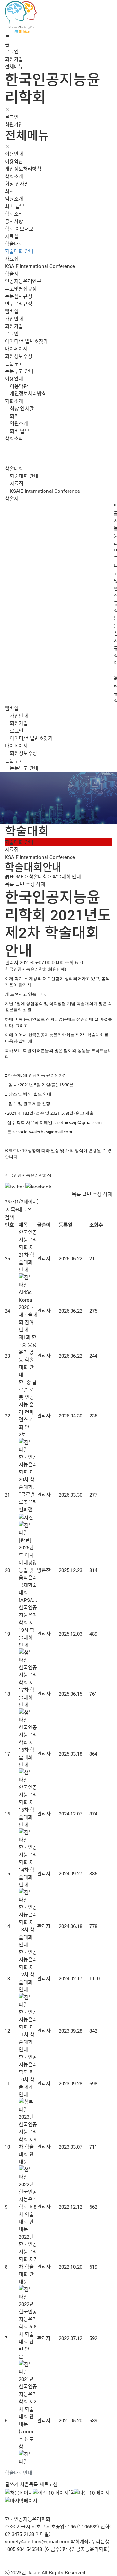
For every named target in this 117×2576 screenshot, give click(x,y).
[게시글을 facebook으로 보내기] (38, 1186)
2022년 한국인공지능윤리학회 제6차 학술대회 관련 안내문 (28, 2330)
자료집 (12, 258)
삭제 (41, 884)
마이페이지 (16, 348)
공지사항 (14, 221)
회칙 (9, 191)
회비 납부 (15, 206)
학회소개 (14, 176)
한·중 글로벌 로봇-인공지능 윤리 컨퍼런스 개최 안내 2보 (28, 1408)
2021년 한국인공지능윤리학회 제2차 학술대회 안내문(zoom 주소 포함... (28, 2412)
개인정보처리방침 (23, 169)
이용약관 (14, 161)
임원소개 (14, 199)
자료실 (12, 236)
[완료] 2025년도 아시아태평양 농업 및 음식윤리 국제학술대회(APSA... (28, 1570)
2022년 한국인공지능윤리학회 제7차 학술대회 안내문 (28, 2259)
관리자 (44, 1258)
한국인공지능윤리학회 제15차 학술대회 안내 (28, 1806)
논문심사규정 (19, 296)
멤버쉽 (12, 311)
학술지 (12, 273)
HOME (17, 876)
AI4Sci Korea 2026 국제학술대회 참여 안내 (28, 1311)
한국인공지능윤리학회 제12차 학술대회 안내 (28, 1971)
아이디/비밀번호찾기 (26, 341)
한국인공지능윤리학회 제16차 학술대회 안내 (28, 1746)
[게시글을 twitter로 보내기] (14, 1186)
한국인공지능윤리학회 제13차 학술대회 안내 (28, 1926)
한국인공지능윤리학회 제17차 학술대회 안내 (28, 1686)
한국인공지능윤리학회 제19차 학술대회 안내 (28, 1626)
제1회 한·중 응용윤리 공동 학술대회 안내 (28, 1356)
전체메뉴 (14, 66)
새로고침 (48, 2484)
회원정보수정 (19, 356)
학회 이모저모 (19, 228)
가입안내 (14, 318)
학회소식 (14, 213)
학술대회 (14, 243)
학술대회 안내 (19, 251)
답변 (20, 884)
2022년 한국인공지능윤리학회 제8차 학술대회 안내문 (28, 2206)
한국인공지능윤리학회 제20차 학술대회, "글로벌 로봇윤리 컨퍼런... (28, 1483)
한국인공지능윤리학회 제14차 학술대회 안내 (28, 1866)
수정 (30, 884)
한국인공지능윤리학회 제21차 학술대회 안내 (28, 1251)
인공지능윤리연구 (23, 281)
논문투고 (14, 363)
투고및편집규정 (21, 288)
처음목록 (29, 2484)
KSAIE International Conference (40, 266)
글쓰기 (12, 2484)
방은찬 (44, 1570)
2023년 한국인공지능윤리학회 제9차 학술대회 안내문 (28, 2139)
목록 (9, 884)
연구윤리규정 (19, 303)
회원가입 (14, 59)
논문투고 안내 (19, 371)
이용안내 (14, 154)
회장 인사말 (17, 184)
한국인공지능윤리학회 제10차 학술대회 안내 (28, 2075)
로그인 (12, 51)
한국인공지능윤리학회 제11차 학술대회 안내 (28, 2030)
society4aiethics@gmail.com (37, 2541)
